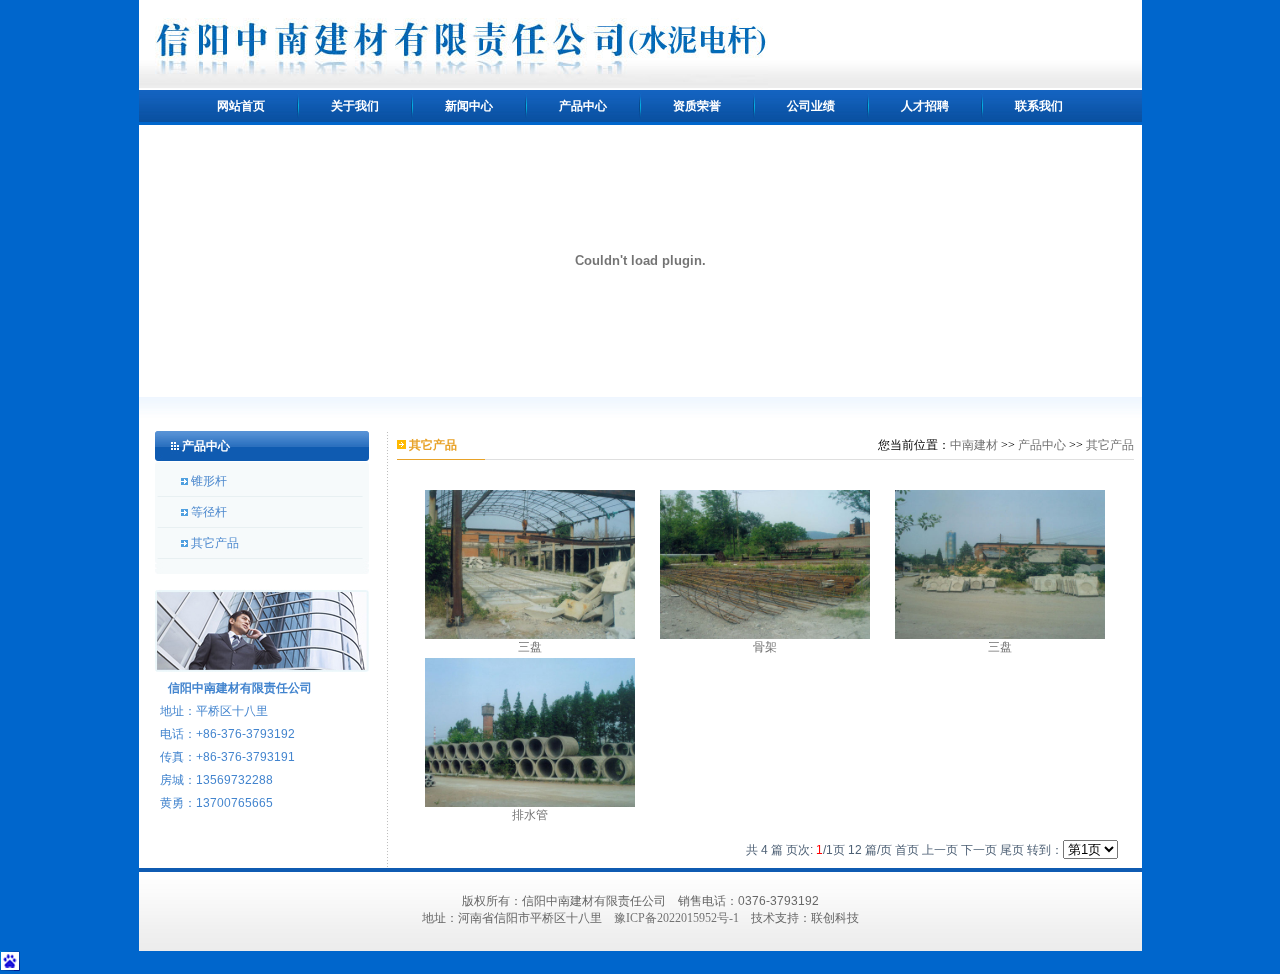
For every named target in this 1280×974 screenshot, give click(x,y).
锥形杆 (209, 481)
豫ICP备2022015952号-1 (676, 918)
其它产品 (215, 543)
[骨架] (765, 563)
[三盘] (530, 563)
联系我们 (1039, 106)
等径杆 (209, 512)
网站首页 (241, 106)
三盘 (530, 647)
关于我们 (355, 106)
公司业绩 (811, 106)
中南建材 (974, 445)
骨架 (765, 647)
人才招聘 (925, 106)
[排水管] (530, 731)
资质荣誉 (697, 106)
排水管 (530, 815)
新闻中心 (469, 106)
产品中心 (583, 106)
